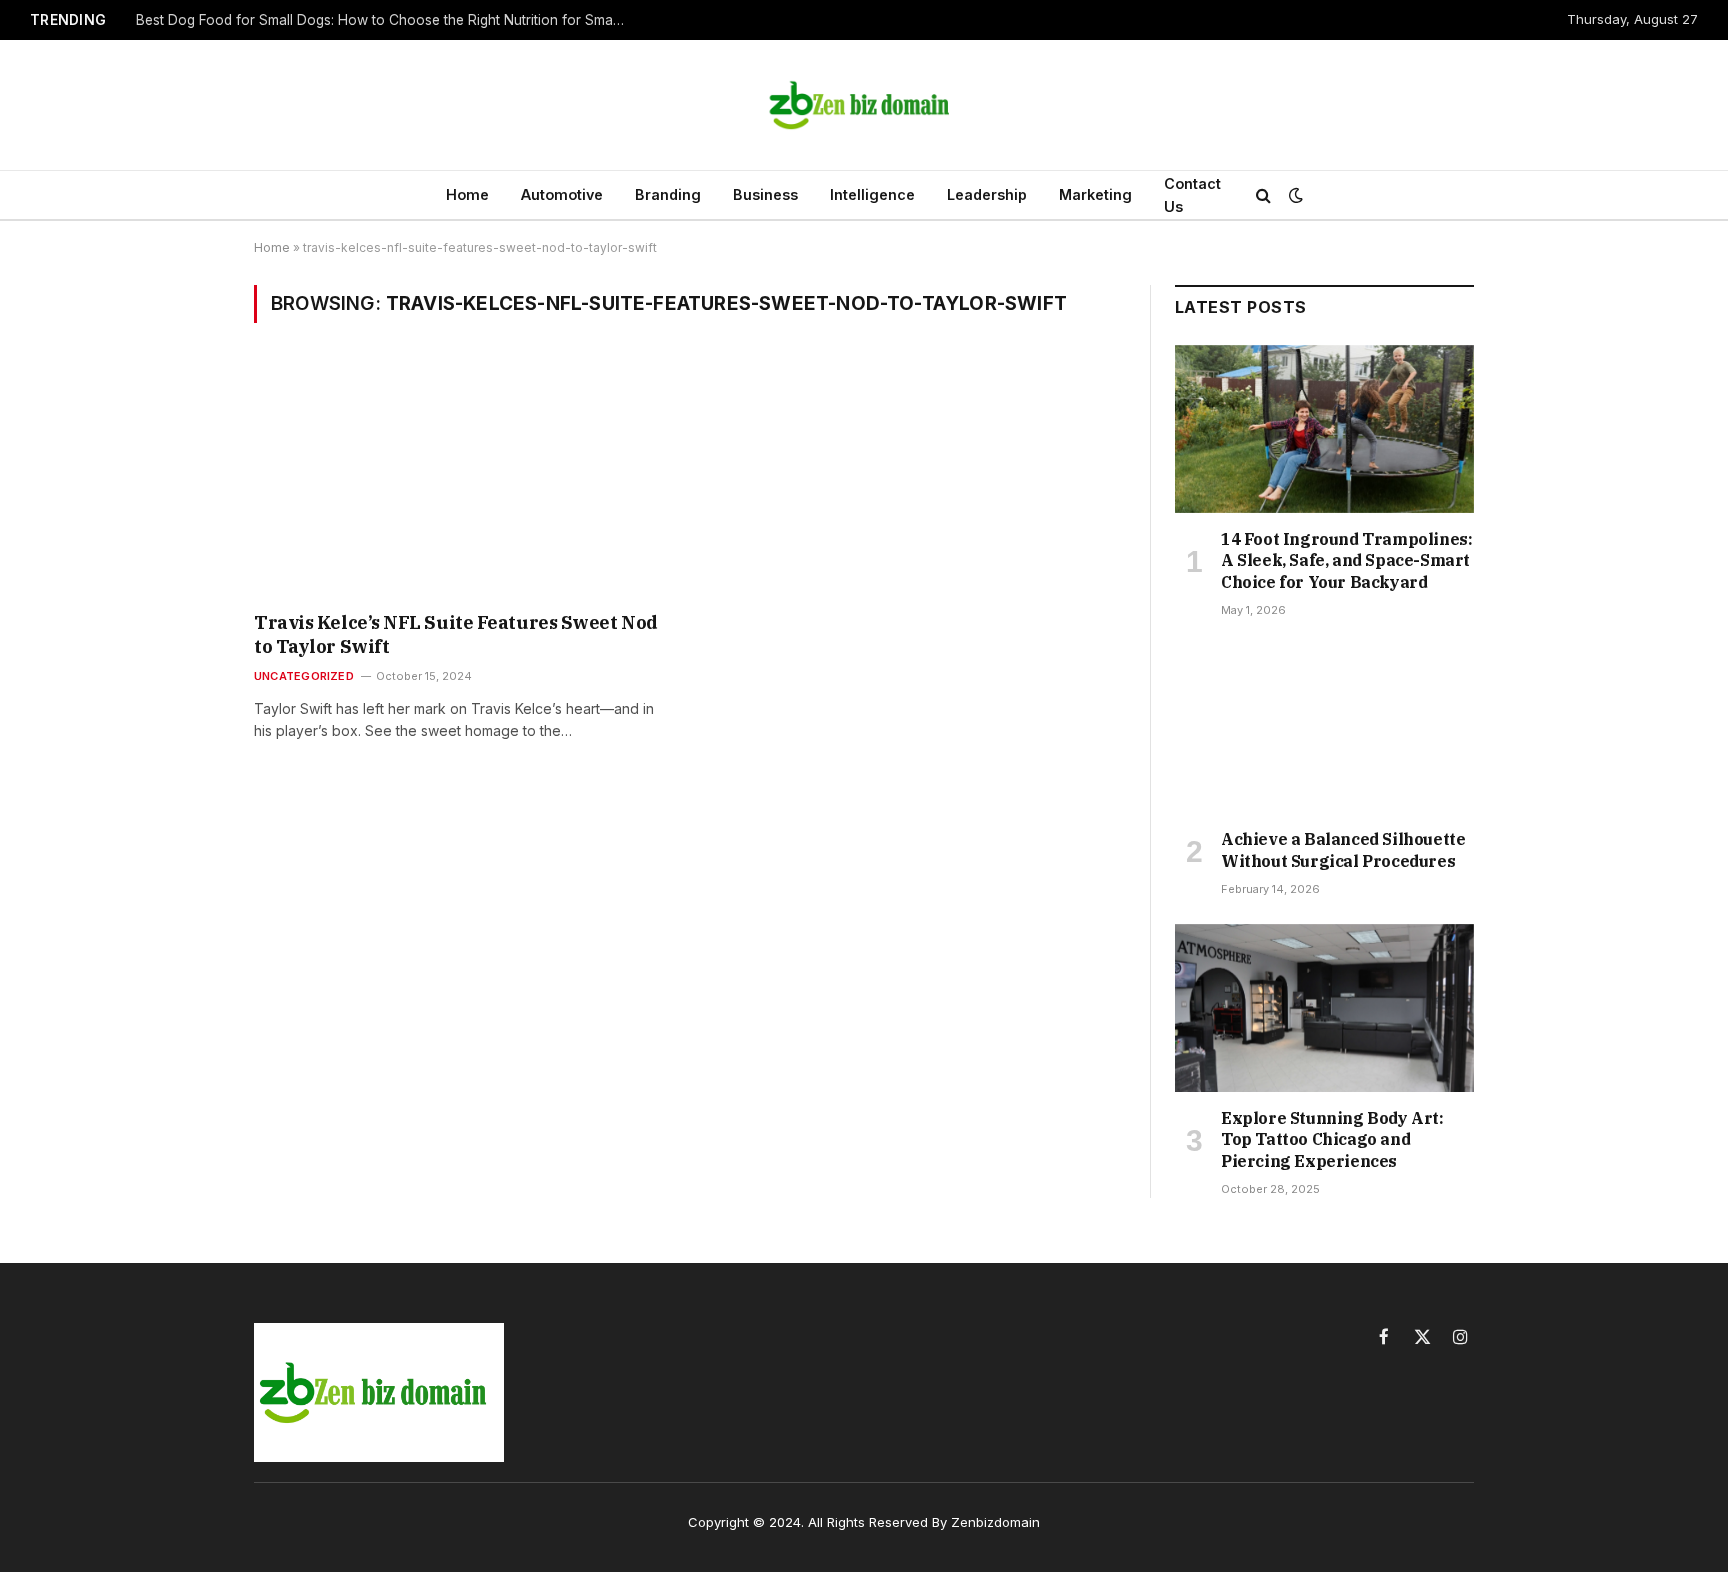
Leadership (987, 194)
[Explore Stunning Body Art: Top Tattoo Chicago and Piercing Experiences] (1324, 1008)
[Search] (1263, 195)
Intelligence (872, 194)
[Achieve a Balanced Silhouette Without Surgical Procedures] (1324, 729)
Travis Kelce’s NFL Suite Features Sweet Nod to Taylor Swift (456, 634)
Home (467, 194)
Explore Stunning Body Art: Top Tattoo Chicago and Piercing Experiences (1332, 1140)
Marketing (1095, 194)
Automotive (562, 194)
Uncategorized (304, 676)
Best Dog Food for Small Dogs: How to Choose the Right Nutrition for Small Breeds (386, 20)
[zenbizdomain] (864, 105)
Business (765, 194)
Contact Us (1192, 195)
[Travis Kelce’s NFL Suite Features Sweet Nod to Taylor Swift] (462, 480)
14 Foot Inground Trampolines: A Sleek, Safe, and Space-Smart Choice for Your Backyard (1346, 561)
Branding (668, 194)
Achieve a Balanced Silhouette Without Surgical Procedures (1343, 850)
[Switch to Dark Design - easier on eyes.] (1294, 195)
